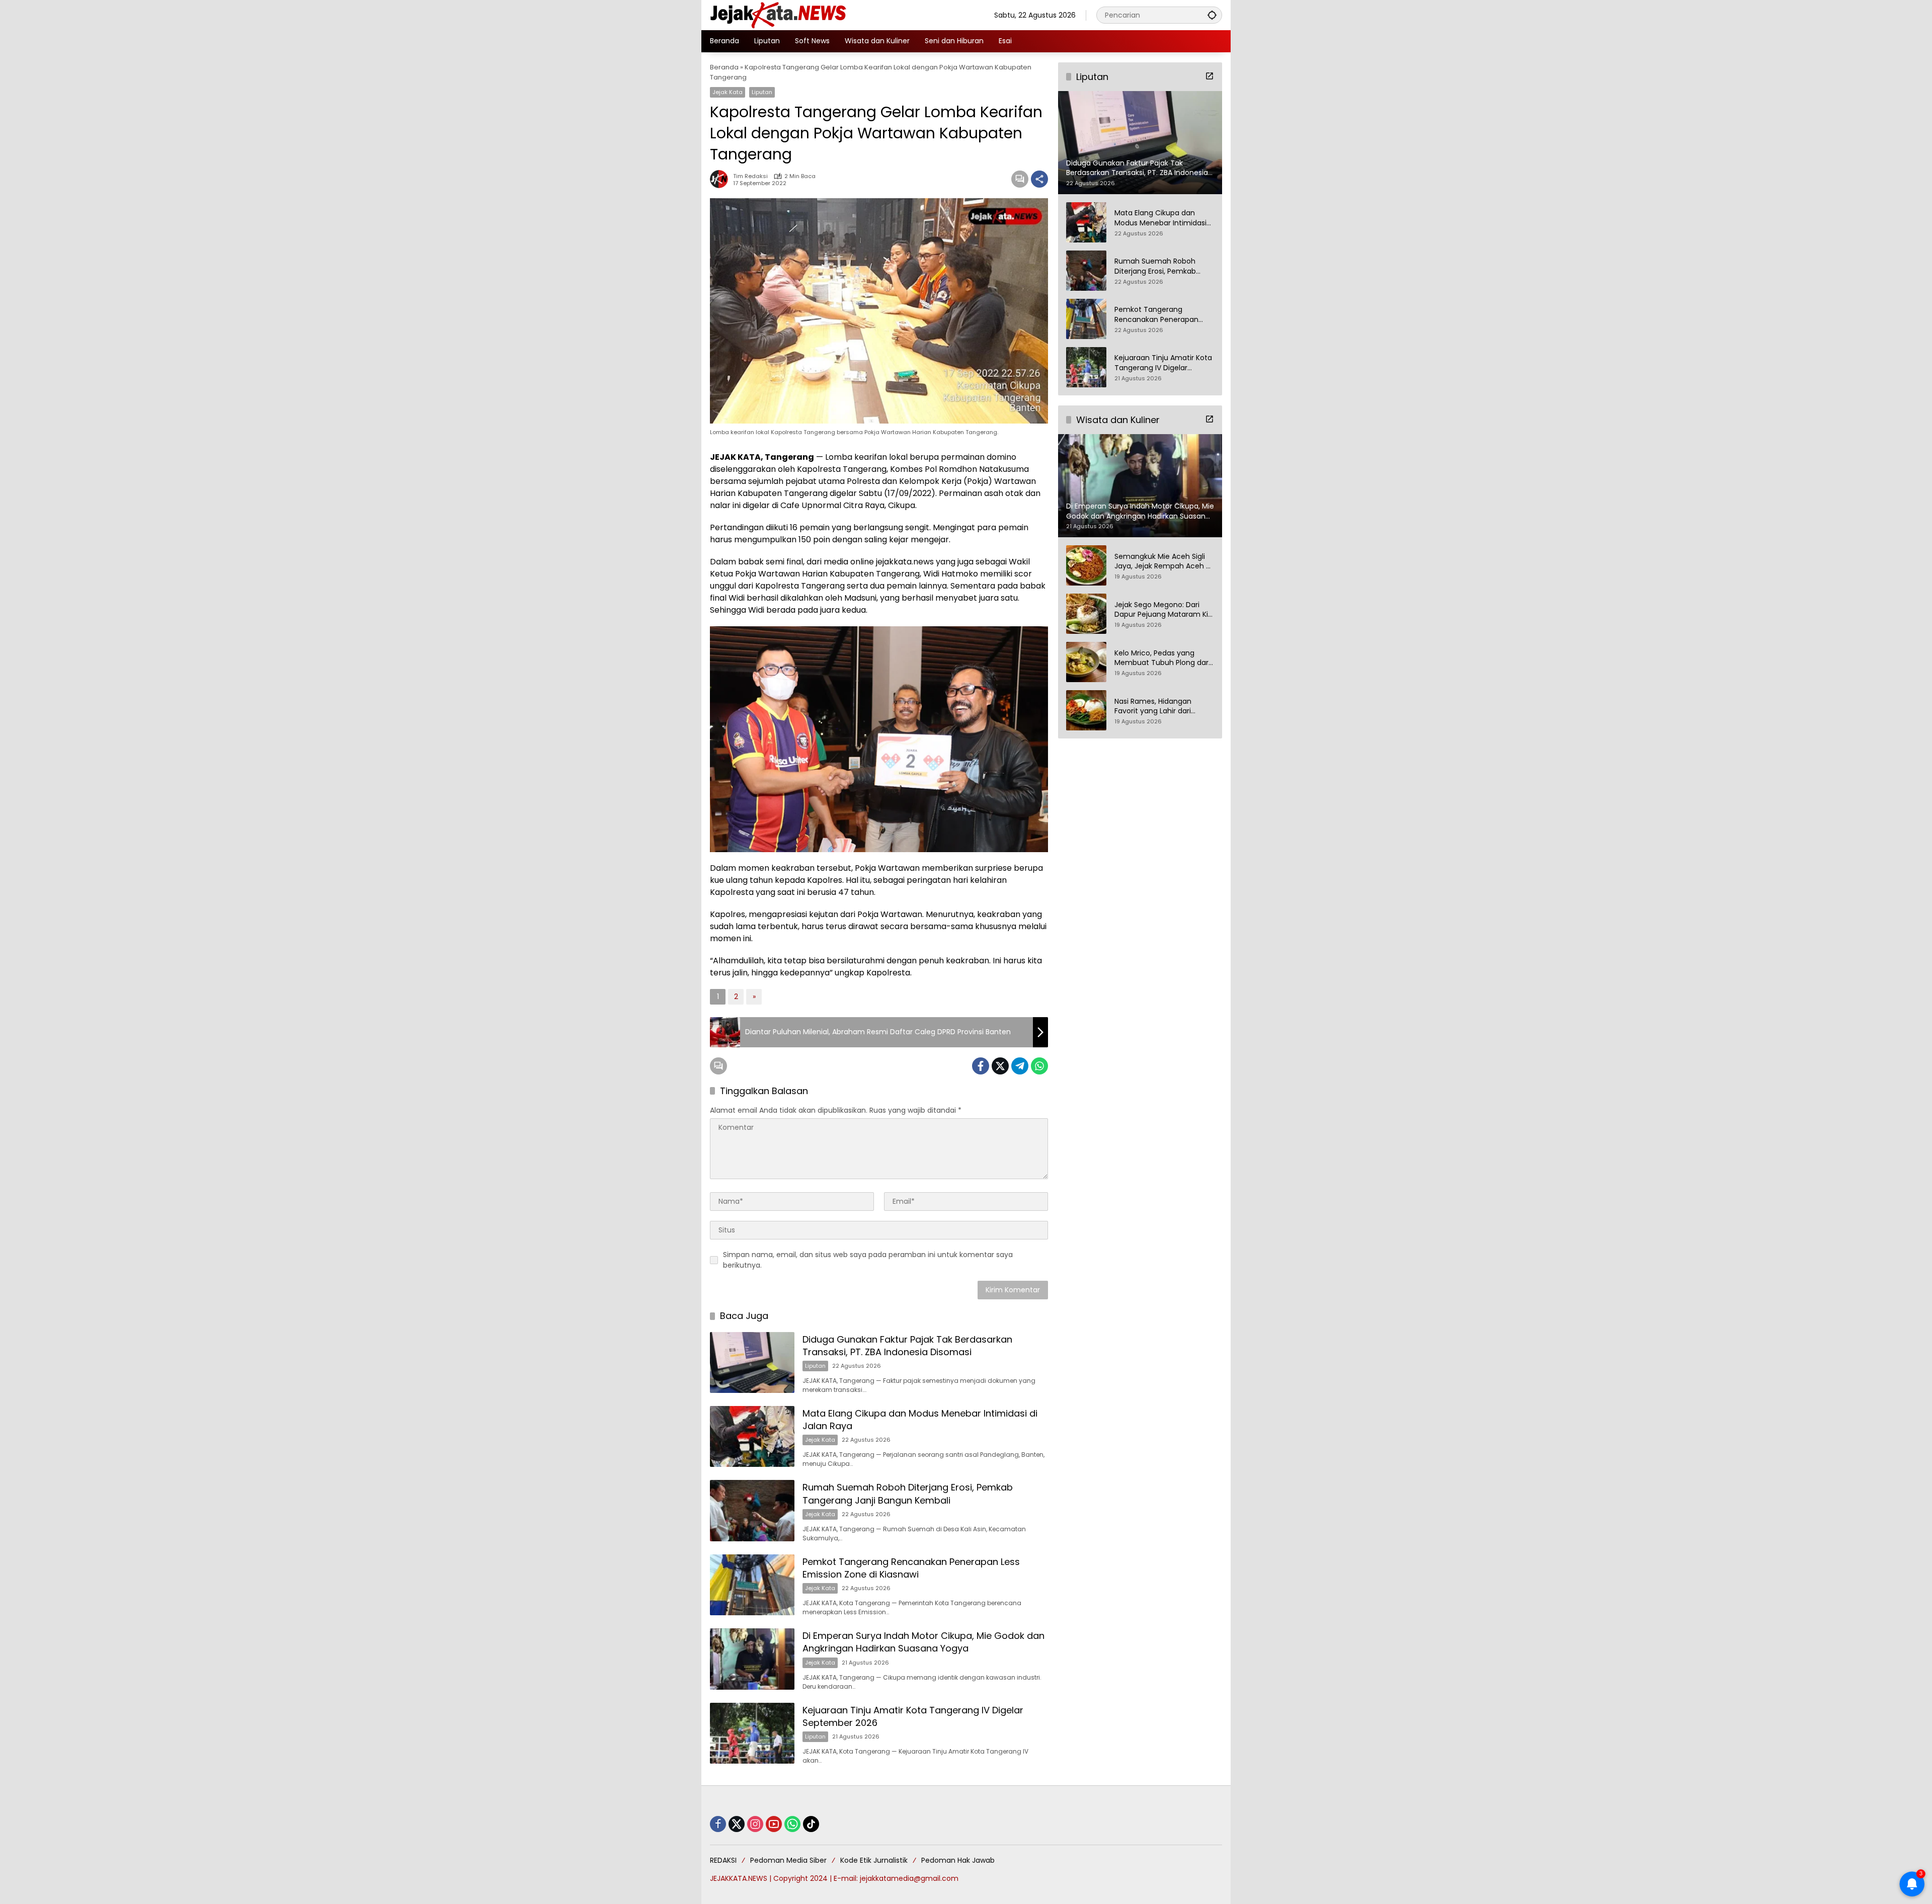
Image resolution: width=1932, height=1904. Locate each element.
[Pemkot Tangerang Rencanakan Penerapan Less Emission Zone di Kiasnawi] (752, 1585)
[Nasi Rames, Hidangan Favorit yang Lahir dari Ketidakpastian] (1086, 710)
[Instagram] (755, 1824)
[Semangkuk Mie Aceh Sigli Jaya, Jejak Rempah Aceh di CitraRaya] (1086, 565)
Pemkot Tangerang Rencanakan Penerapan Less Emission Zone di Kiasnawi (911, 1568)
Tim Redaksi (750, 176)
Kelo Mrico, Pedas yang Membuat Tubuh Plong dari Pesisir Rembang (1162, 658)
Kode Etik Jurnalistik (874, 1860)
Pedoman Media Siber (788, 1860)
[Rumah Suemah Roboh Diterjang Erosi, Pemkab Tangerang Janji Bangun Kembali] (752, 1510)
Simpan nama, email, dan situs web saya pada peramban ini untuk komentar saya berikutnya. (868, 1260)
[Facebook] (981, 1066)
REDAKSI (723, 1860)
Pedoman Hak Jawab (958, 1860)
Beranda (724, 67)
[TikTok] (811, 1824)
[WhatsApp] (1039, 1066)
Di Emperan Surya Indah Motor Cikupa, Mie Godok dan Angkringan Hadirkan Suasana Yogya (923, 1642)
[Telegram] (1020, 1066)
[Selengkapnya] (1210, 76)
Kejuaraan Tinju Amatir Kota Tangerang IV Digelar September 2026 (1163, 363)
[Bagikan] (1039, 179)
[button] (1212, 15)
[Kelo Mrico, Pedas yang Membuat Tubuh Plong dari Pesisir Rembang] (1086, 662)
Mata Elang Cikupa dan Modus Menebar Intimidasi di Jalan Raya (1160, 218)
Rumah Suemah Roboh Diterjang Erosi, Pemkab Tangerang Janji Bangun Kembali (908, 1494)
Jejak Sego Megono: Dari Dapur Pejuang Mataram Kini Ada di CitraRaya (1164, 610)
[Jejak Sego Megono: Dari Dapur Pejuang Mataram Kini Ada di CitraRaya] (1086, 614)
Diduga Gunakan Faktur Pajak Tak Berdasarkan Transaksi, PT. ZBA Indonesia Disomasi (907, 1346)
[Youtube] (774, 1824)
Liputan (762, 92)
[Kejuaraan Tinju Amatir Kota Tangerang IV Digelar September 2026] (752, 1733)
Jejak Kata (728, 92)
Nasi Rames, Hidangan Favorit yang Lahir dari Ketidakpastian (1153, 707)
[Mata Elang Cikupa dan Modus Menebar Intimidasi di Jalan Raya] (752, 1436)
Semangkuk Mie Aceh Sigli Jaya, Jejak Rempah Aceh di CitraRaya (1163, 562)
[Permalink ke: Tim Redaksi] (721, 179)
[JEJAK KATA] (780, 15)
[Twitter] (1000, 1066)
